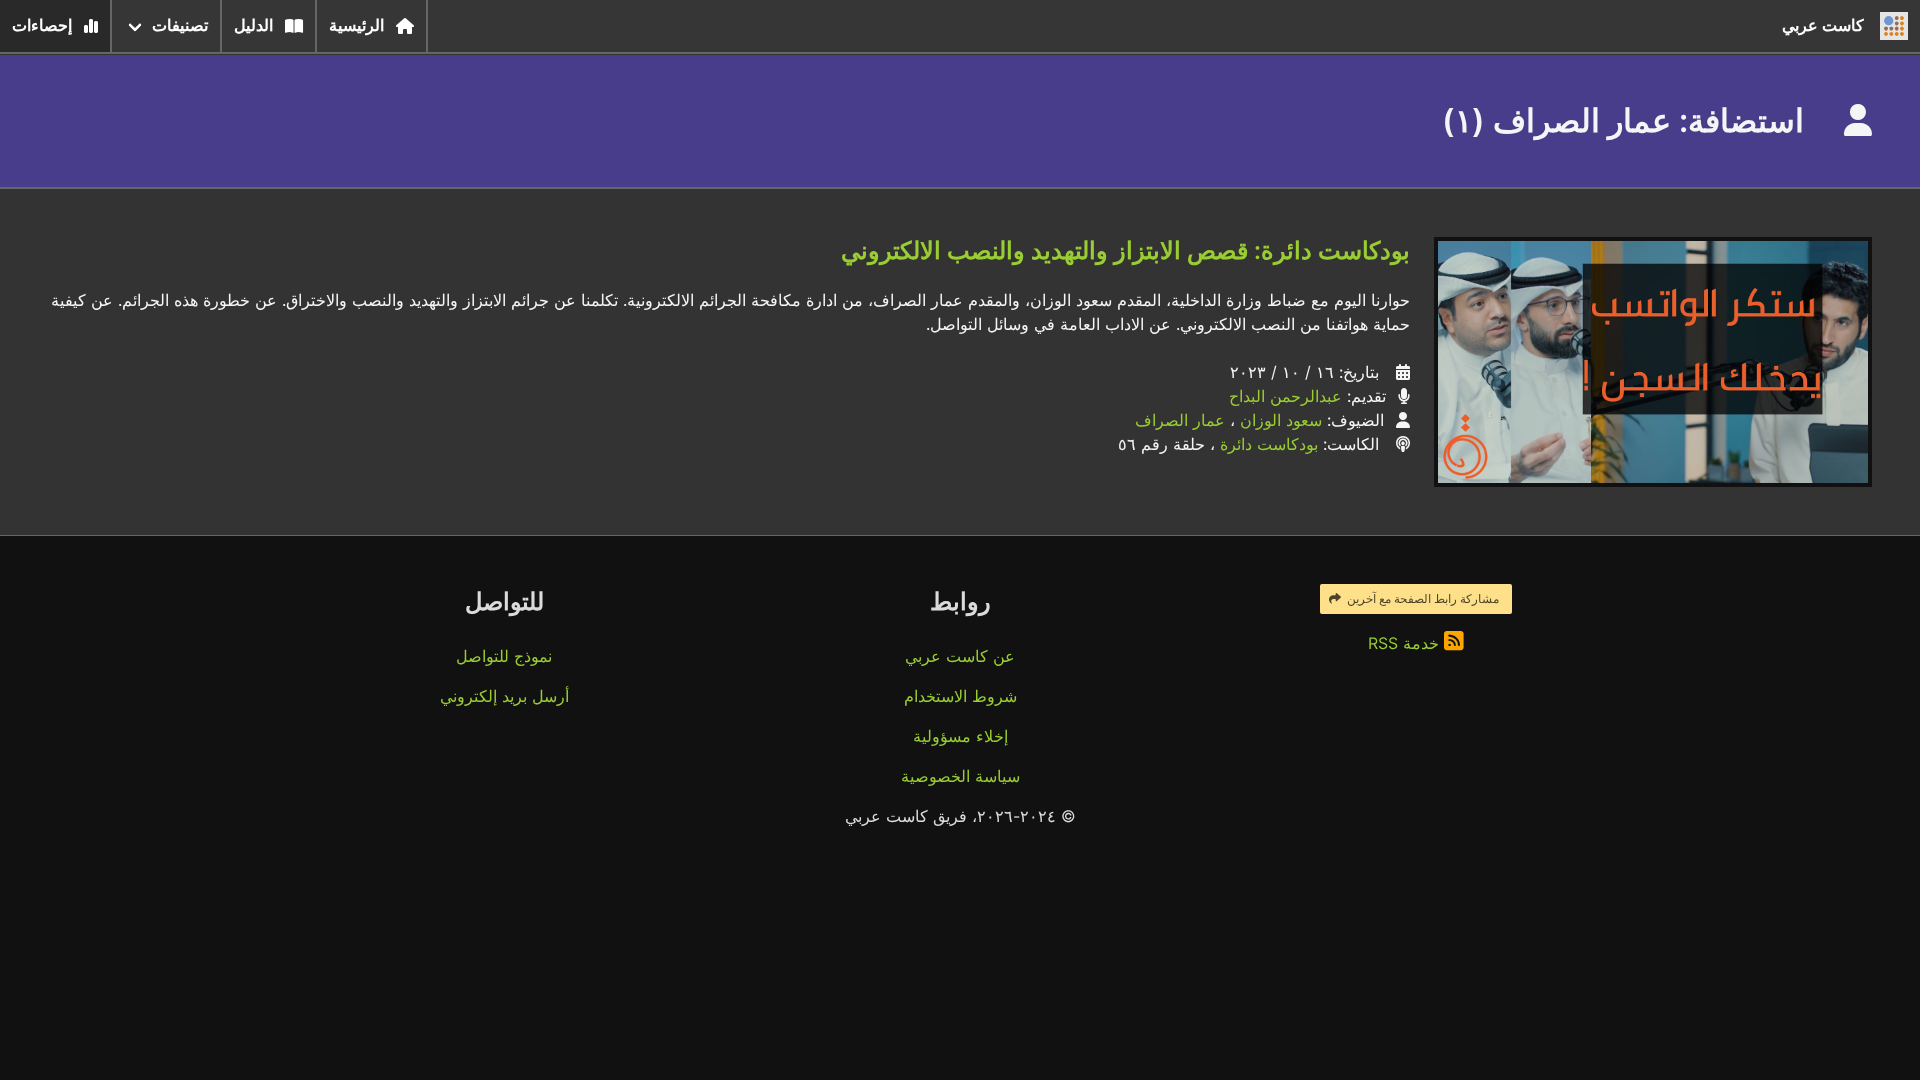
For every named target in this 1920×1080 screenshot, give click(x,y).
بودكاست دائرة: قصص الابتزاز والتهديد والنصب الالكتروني (1125, 250)
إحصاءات (42, 25)
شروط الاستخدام (960, 696)
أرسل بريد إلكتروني (504, 696)
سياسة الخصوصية (960, 776)
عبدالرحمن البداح (1285, 396)
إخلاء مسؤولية (960, 736)
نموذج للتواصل (504, 656)
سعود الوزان (1281, 420)
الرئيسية (356, 25)
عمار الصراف (1180, 420)
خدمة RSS (1406, 643)
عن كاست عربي (960, 656)
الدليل (253, 25)
